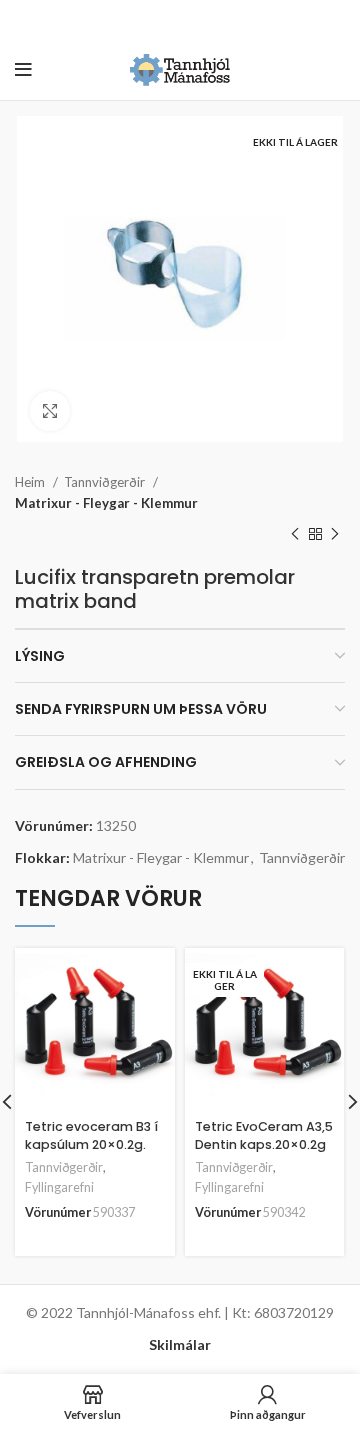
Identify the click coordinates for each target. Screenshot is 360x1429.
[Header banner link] (150, 20)
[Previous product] (295, 535)
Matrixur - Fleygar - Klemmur (106, 503)
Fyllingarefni (59, 1187)
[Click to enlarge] (50, 411)
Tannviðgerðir (106, 482)
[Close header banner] (335, 20)
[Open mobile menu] (23, 70)
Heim (31, 482)
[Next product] (335, 535)
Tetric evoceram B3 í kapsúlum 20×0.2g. (91, 1135)
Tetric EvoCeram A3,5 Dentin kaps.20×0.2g (264, 1135)
